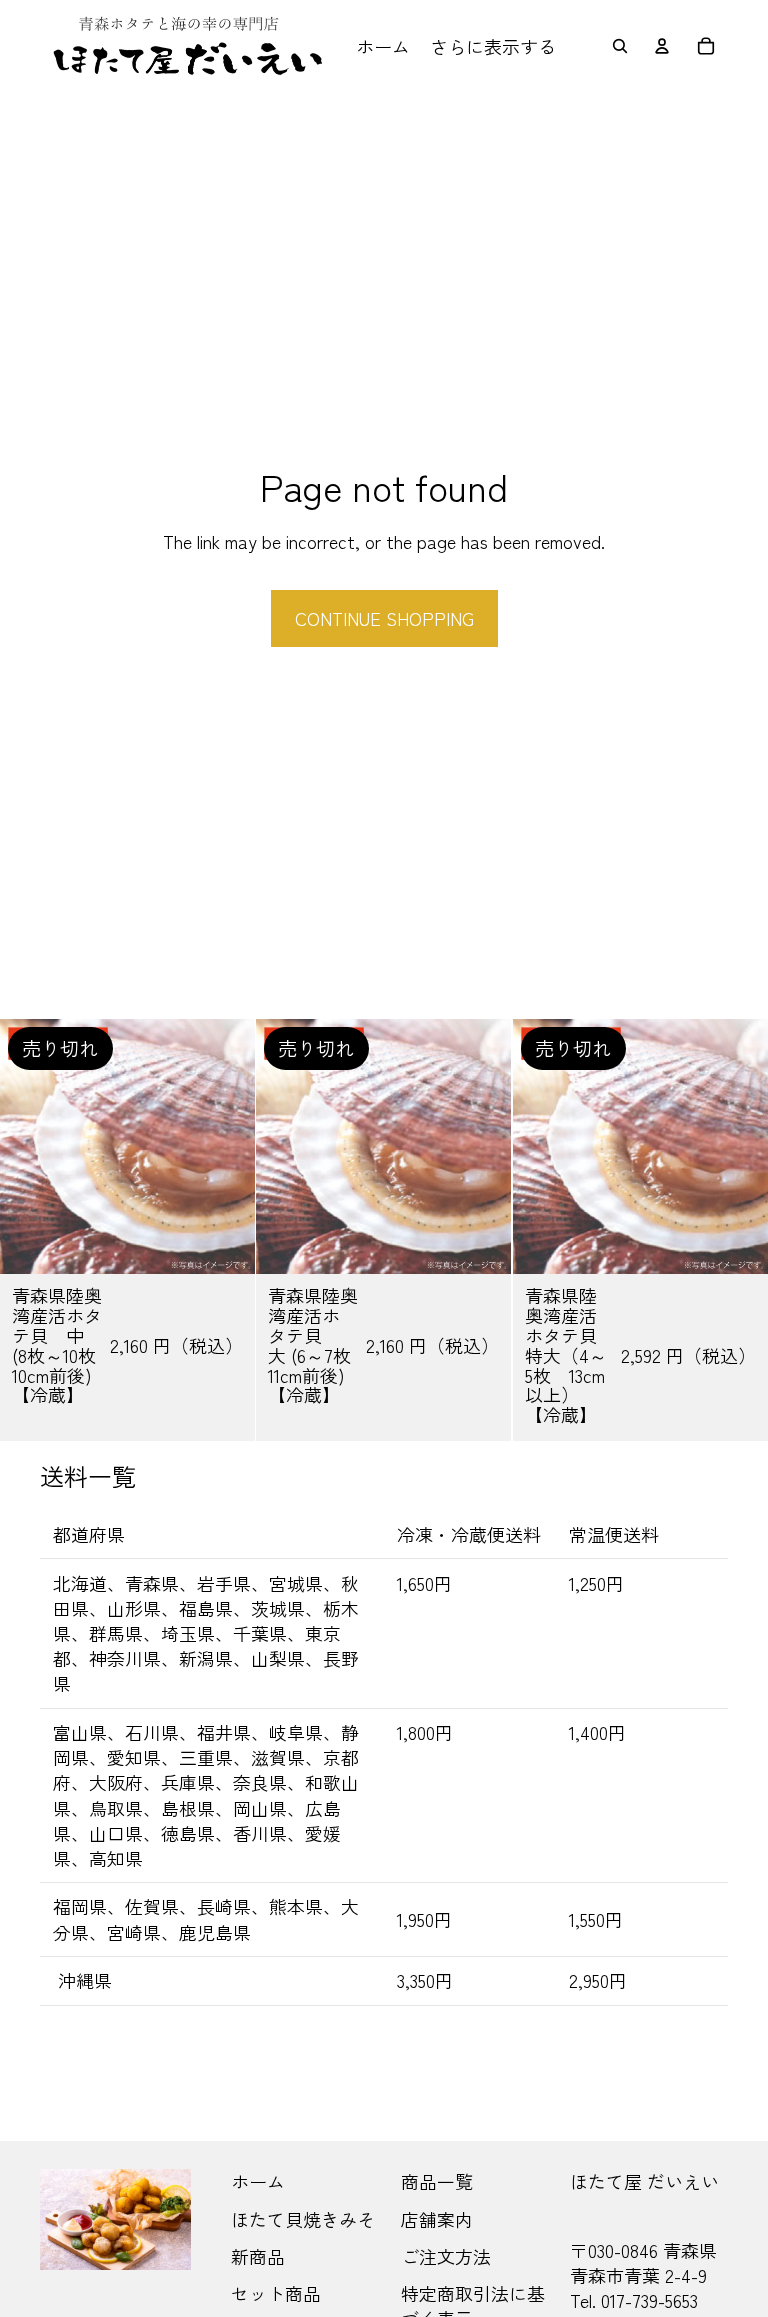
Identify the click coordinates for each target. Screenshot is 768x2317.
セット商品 (276, 2293)
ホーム (258, 2181)
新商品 (258, 2256)
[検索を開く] (620, 46)
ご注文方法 (446, 2256)
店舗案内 (437, 2219)
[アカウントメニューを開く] (662, 46)
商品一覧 (437, 2181)
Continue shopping (384, 618)
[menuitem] (493, 46)
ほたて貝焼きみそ (303, 2219)
